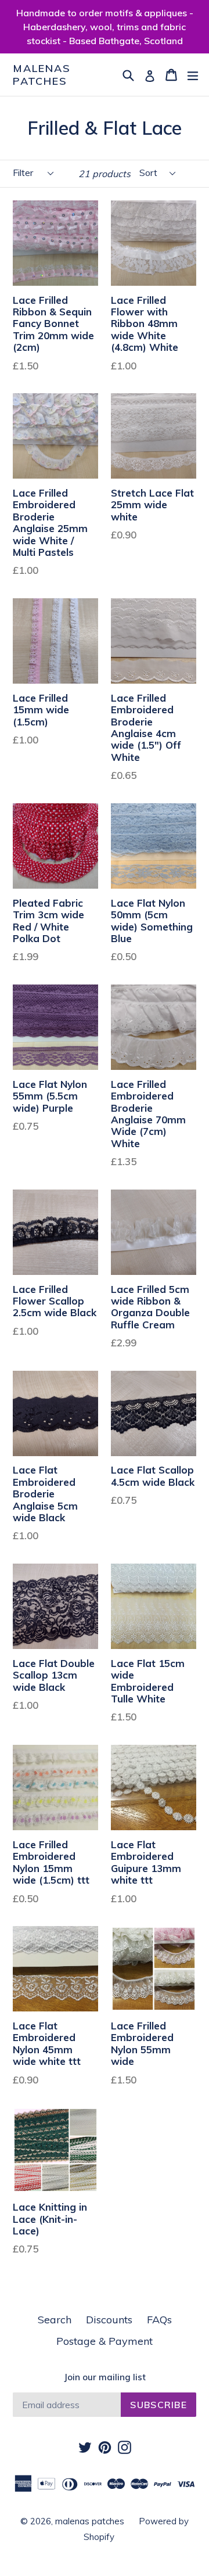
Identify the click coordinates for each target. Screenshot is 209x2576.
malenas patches (42, 75)
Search (55, 2320)
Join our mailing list (105, 2377)
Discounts (109, 2320)
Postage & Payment (105, 2341)
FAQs (159, 2320)
